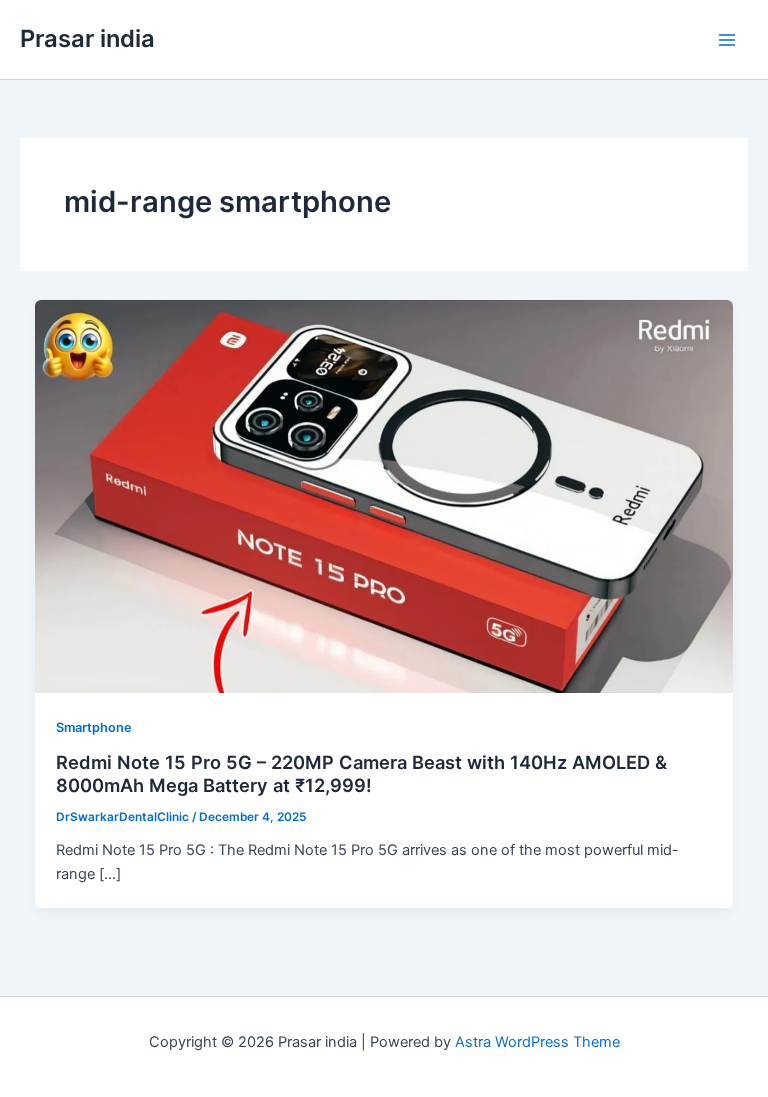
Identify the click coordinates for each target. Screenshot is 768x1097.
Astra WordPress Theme (537, 1042)
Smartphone (94, 727)
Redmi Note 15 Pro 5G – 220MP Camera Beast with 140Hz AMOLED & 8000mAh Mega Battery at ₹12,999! (361, 774)
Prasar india (87, 38)
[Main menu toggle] (727, 40)
